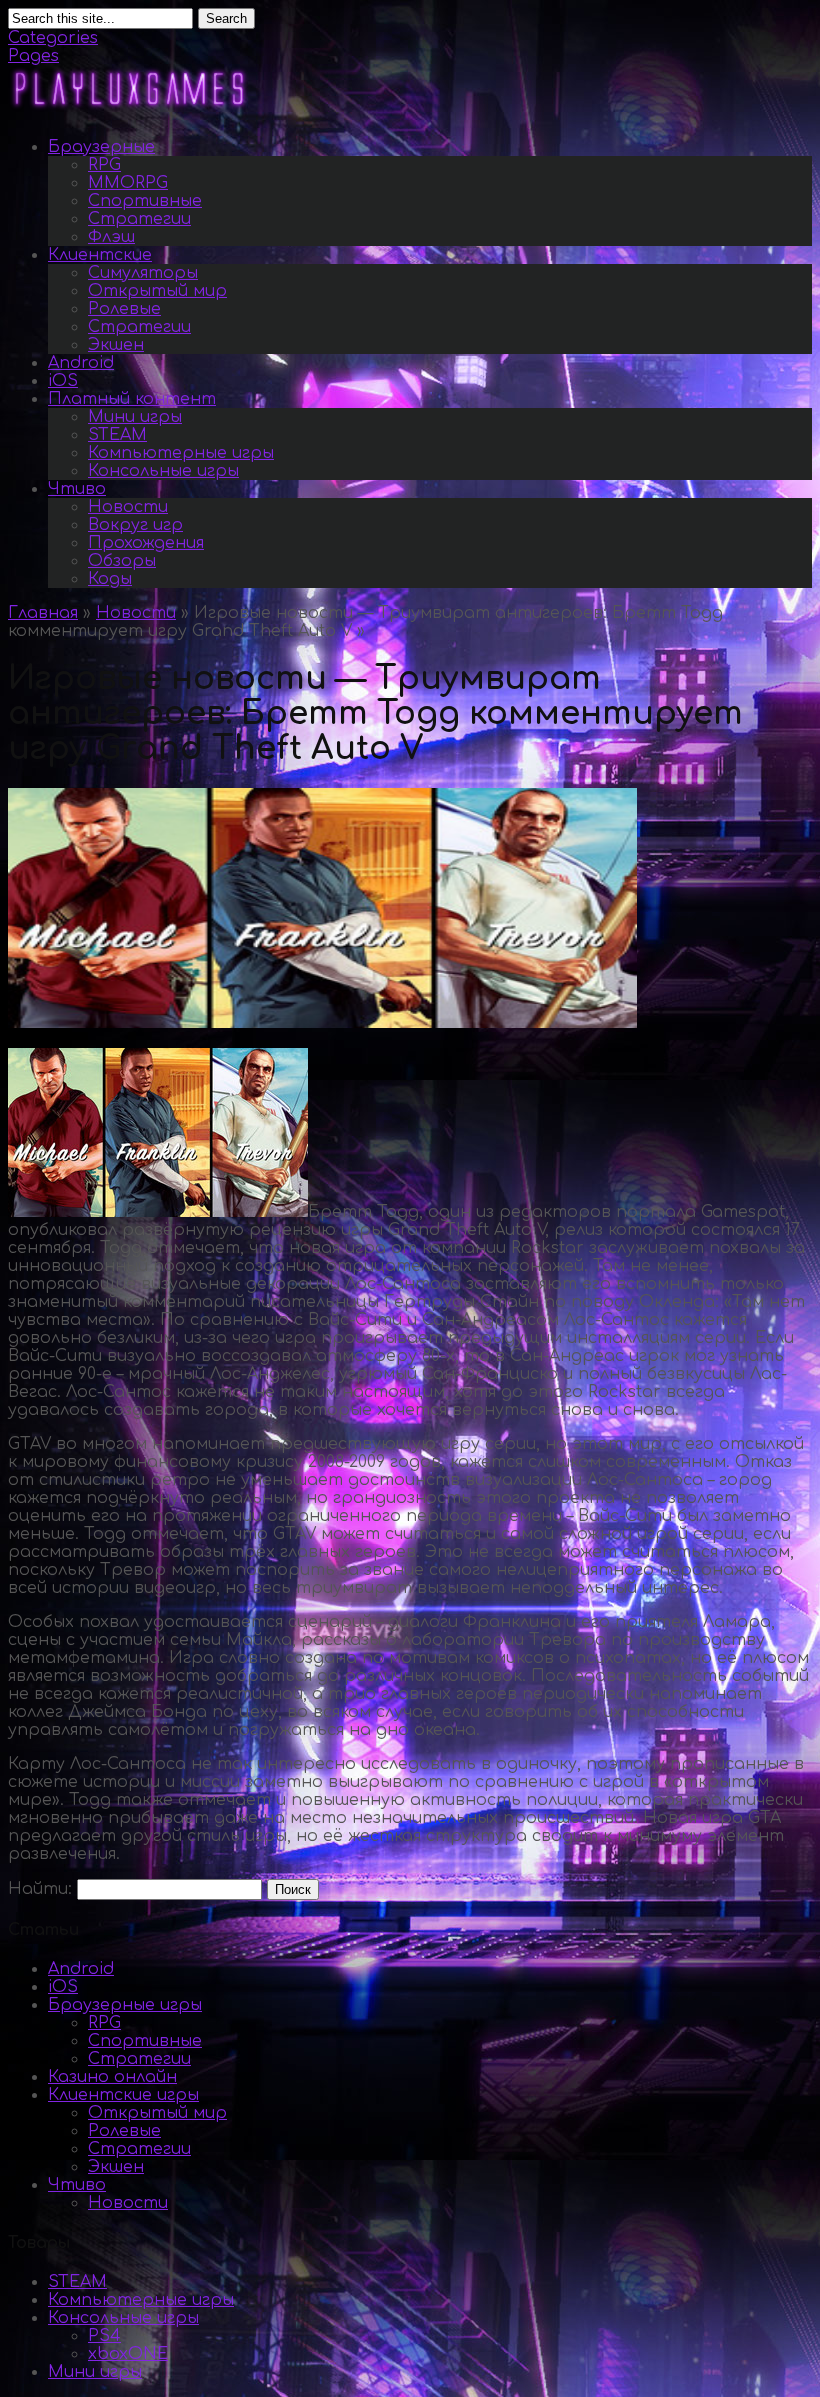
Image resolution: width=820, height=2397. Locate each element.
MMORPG (128, 183)
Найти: (40, 1889)
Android (81, 363)
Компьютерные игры (181, 453)
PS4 (104, 2336)
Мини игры (135, 417)
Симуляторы (143, 273)
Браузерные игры (125, 2005)
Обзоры (122, 561)
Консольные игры (163, 471)
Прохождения (146, 543)
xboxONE (128, 2354)
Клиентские (100, 255)
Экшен (116, 345)
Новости (128, 507)
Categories (53, 38)
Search (226, 18)
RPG (104, 165)
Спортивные (145, 201)
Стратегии (139, 219)
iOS (63, 381)
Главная (43, 613)
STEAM (117, 435)
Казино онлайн (112, 2077)
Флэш (111, 237)
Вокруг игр (135, 525)
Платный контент (132, 399)
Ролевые (124, 309)
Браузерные (101, 147)
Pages (33, 56)
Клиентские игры (123, 2095)
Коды (110, 579)
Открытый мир (157, 291)
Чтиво (77, 489)
